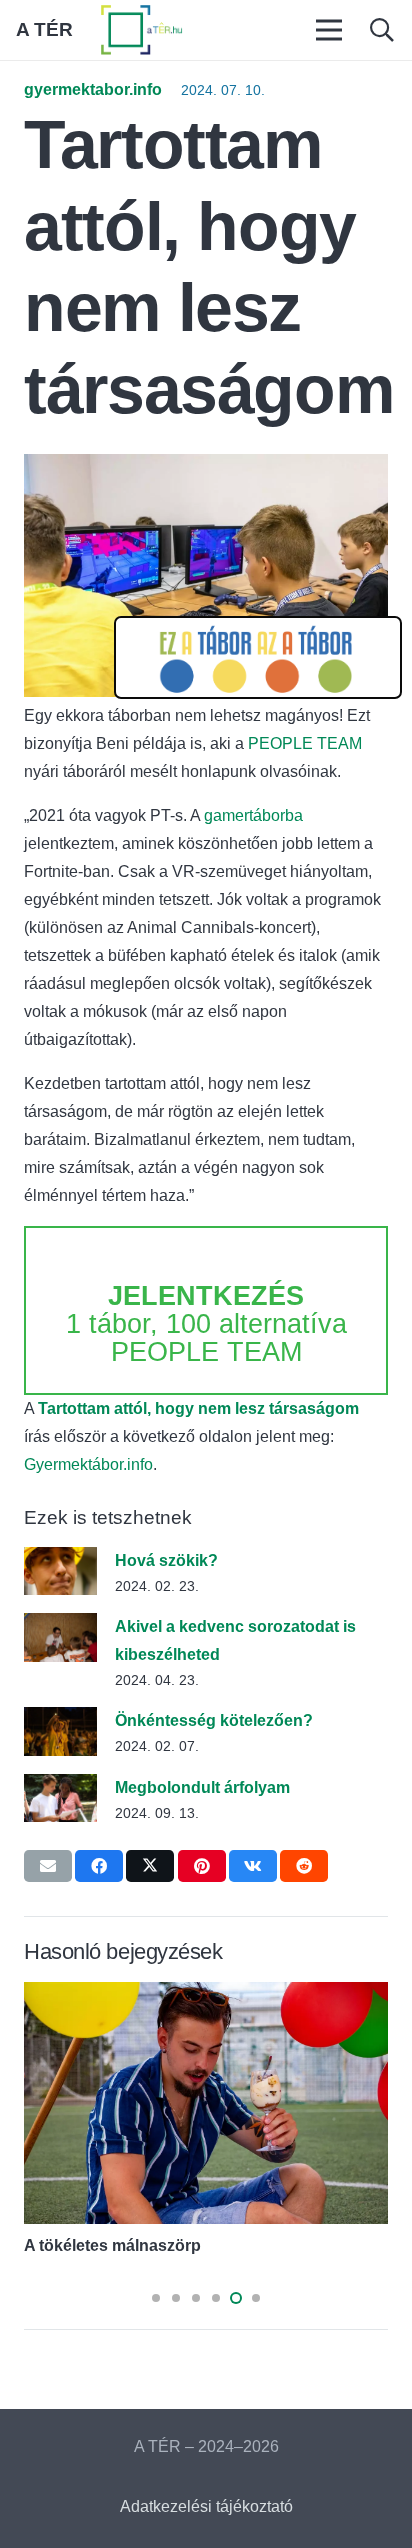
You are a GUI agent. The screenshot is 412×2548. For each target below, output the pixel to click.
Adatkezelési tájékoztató (206, 2506)
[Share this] (99, 1866)
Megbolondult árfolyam (202, 1787)
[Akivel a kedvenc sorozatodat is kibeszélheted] (60, 1626)
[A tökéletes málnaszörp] (206, 1995)
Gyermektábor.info (88, 1464)
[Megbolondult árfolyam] (60, 1787)
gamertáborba (253, 815)
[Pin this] (202, 1866)
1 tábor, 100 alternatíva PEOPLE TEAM (206, 1324)
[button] (381, 30)
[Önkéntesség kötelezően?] (60, 1720)
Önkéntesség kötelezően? (214, 1720)
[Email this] (48, 1866)
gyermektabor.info (93, 89)
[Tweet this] (150, 1866)
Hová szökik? (166, 1560)
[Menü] (330, 30)
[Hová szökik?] (60, 1560)
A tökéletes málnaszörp (112, 2245)
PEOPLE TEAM (305, 743)
